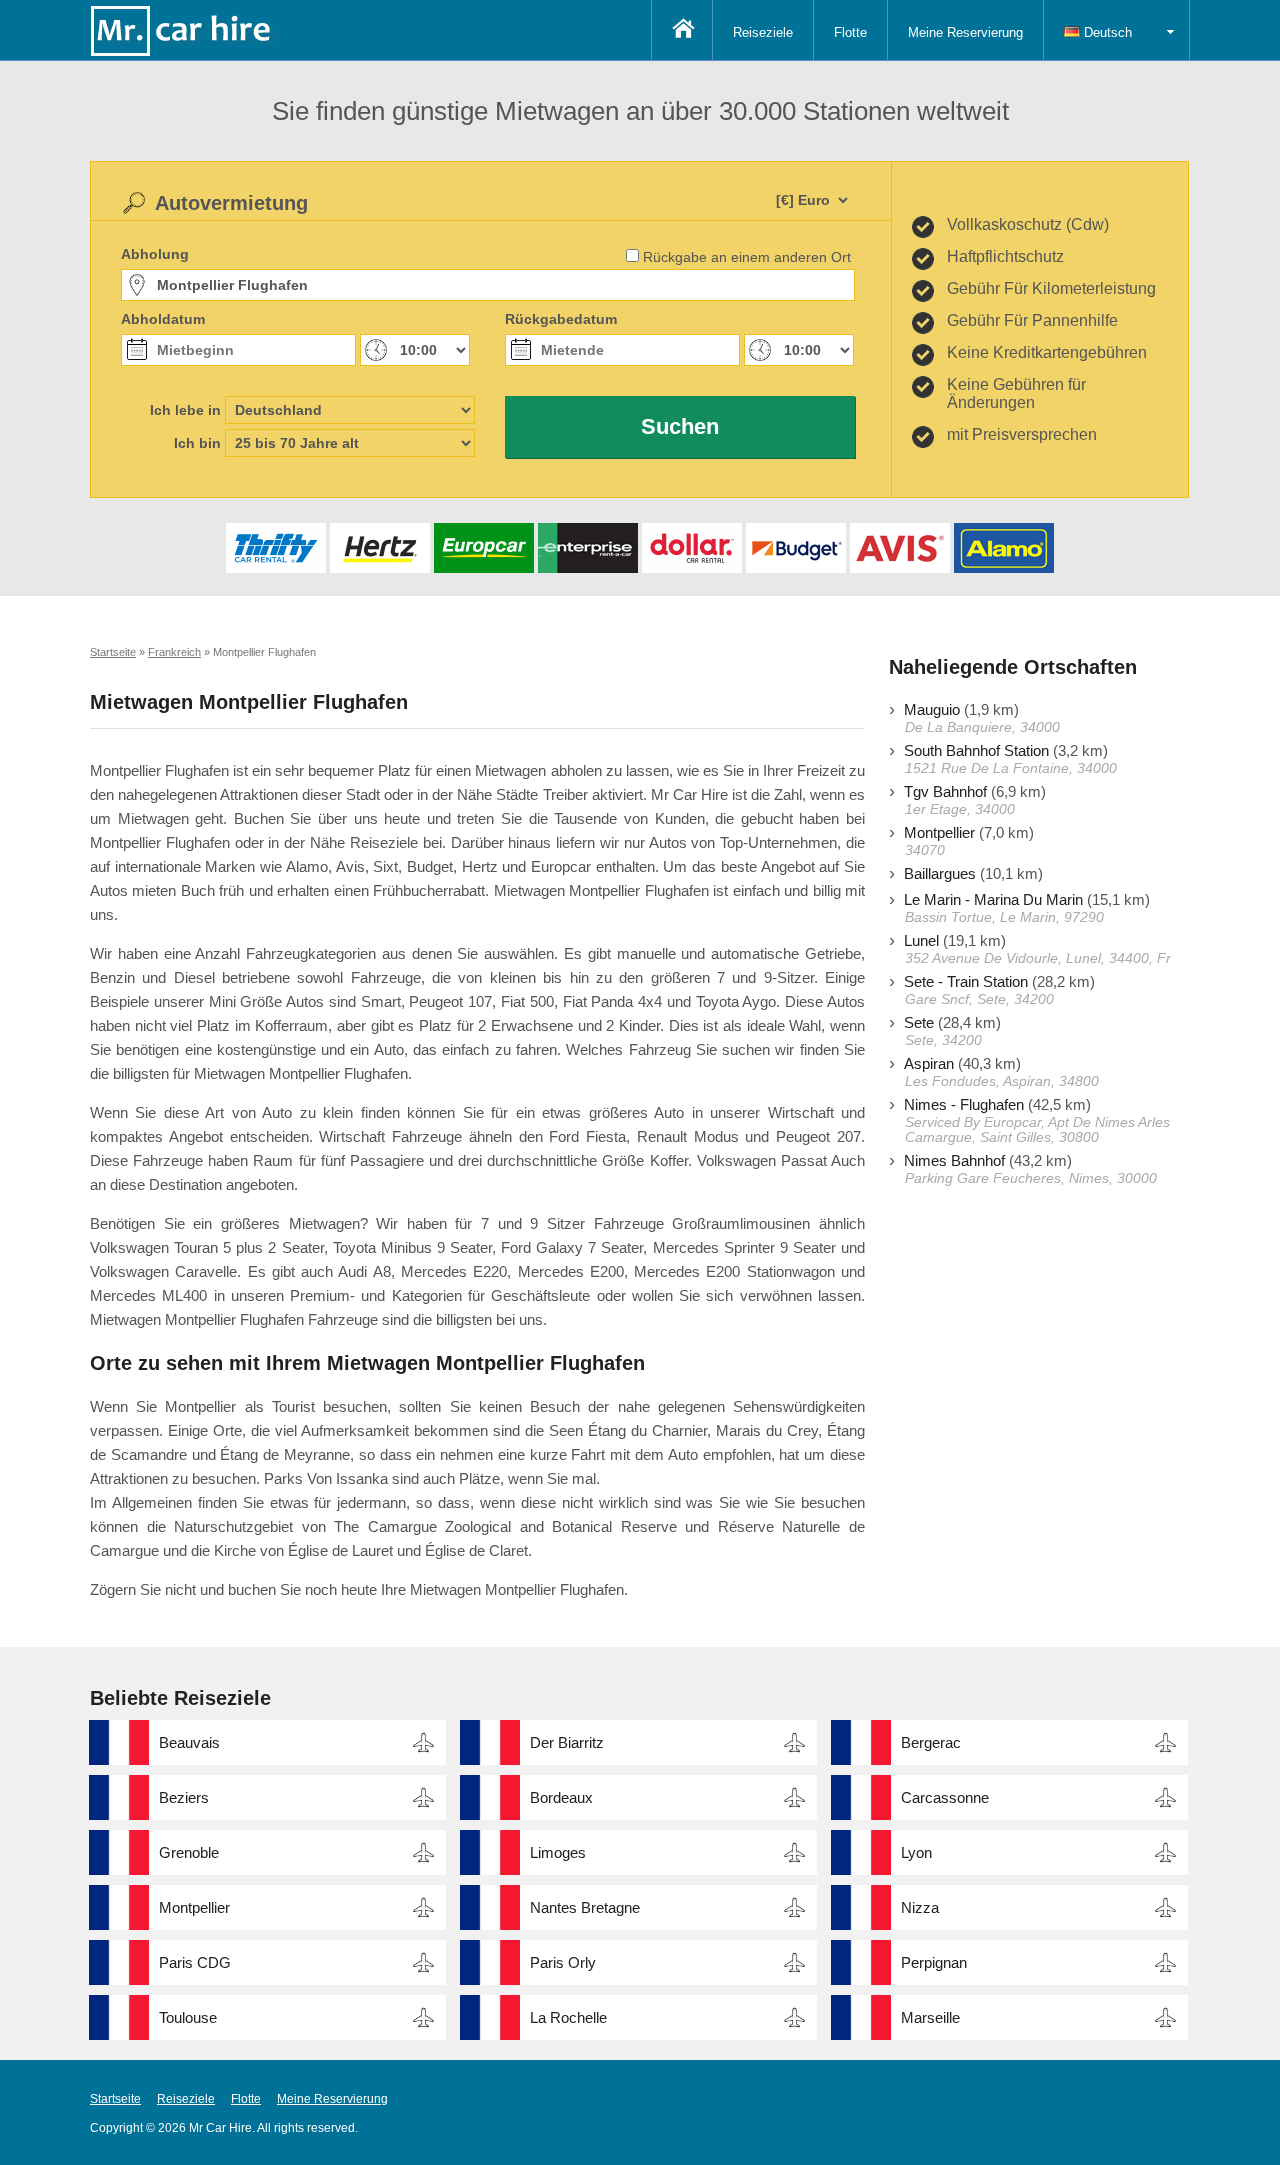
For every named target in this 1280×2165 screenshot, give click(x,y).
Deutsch (1106, 32)
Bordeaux (561, 1797)
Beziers (184, 1797)
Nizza (920, 1907)
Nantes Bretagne (585, 1907)
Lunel (921, 940)
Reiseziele (763, 32)
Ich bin (197, 443)
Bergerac (931, 1742)
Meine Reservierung (965, 32)
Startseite (115, 2099)
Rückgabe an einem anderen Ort (747, 257)
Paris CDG (195, 1962)
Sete (919, 1022)
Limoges (558, 1852)
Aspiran (929, 1063)
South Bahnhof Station (976, 750)
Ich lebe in (185, 410)
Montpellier (939, 832)
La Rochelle (568, 2017)
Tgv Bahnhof (945, 791)
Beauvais (189, 1742)
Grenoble (189, 1852)
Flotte (850, 32)
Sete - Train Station (966, 981)
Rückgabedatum (561, 319)
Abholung (155, 254)
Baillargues (940, 873)
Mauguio (932, 709)
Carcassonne (945, 1797)
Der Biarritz (567, 1742)
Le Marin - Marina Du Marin (993, 899)
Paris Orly (563, 1962)
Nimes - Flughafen (964, 1104)
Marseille (930, 2017)
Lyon (916, 1852)
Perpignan (934, 1962)
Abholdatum (163, 319)
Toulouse (188, 2017)
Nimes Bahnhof (954, 1160)
